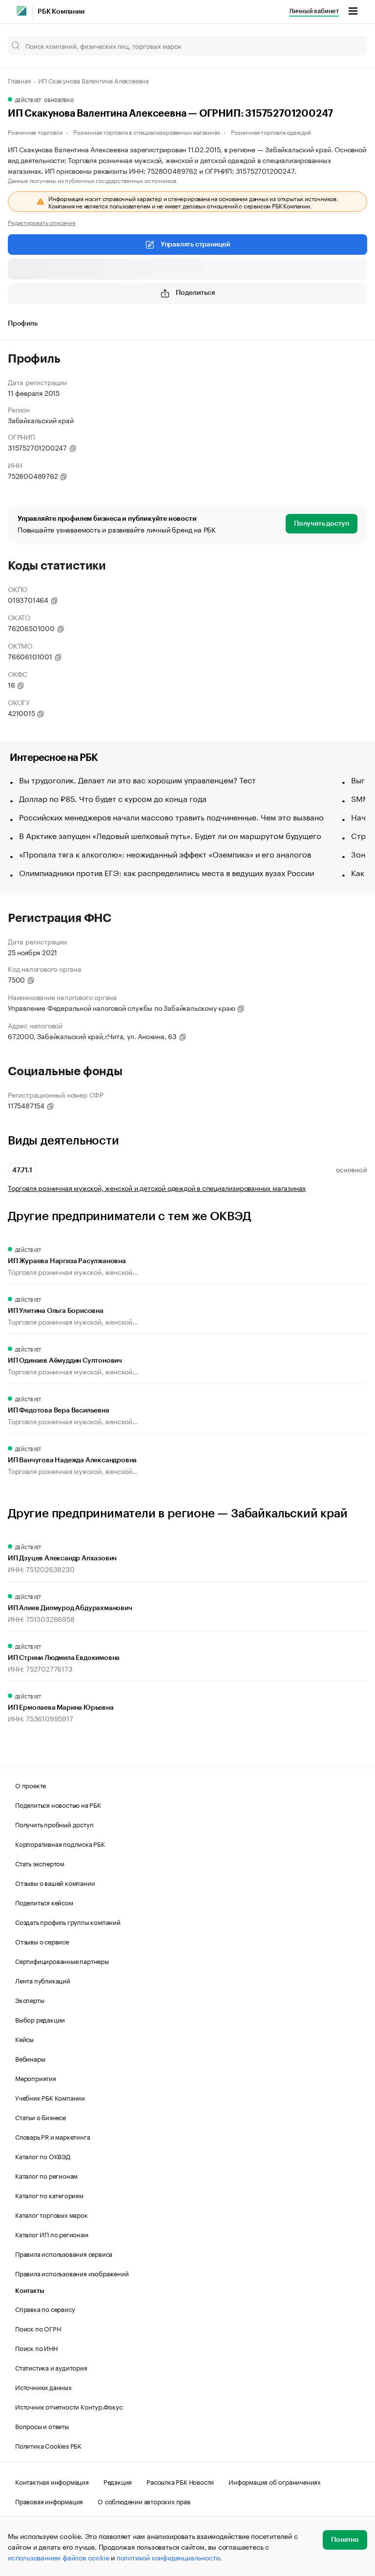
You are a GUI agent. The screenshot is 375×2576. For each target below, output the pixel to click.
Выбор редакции (40, 2019)
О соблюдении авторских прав (144, 2501)
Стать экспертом (40, 1863)
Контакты (30, 2291)
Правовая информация (49, 2501)
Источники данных (43, 2387)
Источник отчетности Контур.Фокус (69, 2406)
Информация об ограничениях (275, 2481)
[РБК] (21, 11)
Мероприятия (36, 2078)
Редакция (118, 2481)
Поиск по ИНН (36, 2348)
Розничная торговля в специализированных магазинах (146, 132)
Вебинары (30, 2058)
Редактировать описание (42, 222)
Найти (350, 45)
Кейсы (24, 2039)
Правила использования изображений (72, 2273)
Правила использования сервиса (64, 2253)
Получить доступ (322, 524)
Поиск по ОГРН (38, 2328)
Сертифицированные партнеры (62, 1961)
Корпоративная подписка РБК (60, 1843)
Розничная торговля (35, 132)
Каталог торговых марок (52, 2214)
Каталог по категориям (49, 2195)
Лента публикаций (43, 1980)
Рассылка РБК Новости (180, 2481)
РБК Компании (61, 12)
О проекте (31, 1785)
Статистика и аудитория (51, 2367)
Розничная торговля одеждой (271, 132)
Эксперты (30, 2000)
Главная (20, 80)
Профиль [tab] (23, 324)
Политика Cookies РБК (48, 2445)
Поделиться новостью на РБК (58, 1804)
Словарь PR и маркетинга (52, 2136)
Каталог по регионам (46, 2175)
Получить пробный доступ (54, 1824)
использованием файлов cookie (58, 2557)
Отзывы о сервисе (42, 1941)
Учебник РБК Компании (50, 2097)
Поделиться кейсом (44, 1902)
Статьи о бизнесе (41, 2117)
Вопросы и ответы (42, 2426)
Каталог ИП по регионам (52, 2234)
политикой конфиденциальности (168, 2557)
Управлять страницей (195, 245)
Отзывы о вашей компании (55, 1882)
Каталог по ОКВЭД (43, 2156)
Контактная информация (52, 2481)
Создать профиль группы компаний (68, 1922)
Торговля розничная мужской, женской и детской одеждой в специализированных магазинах (157, 1188)
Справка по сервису (45, 2309)
